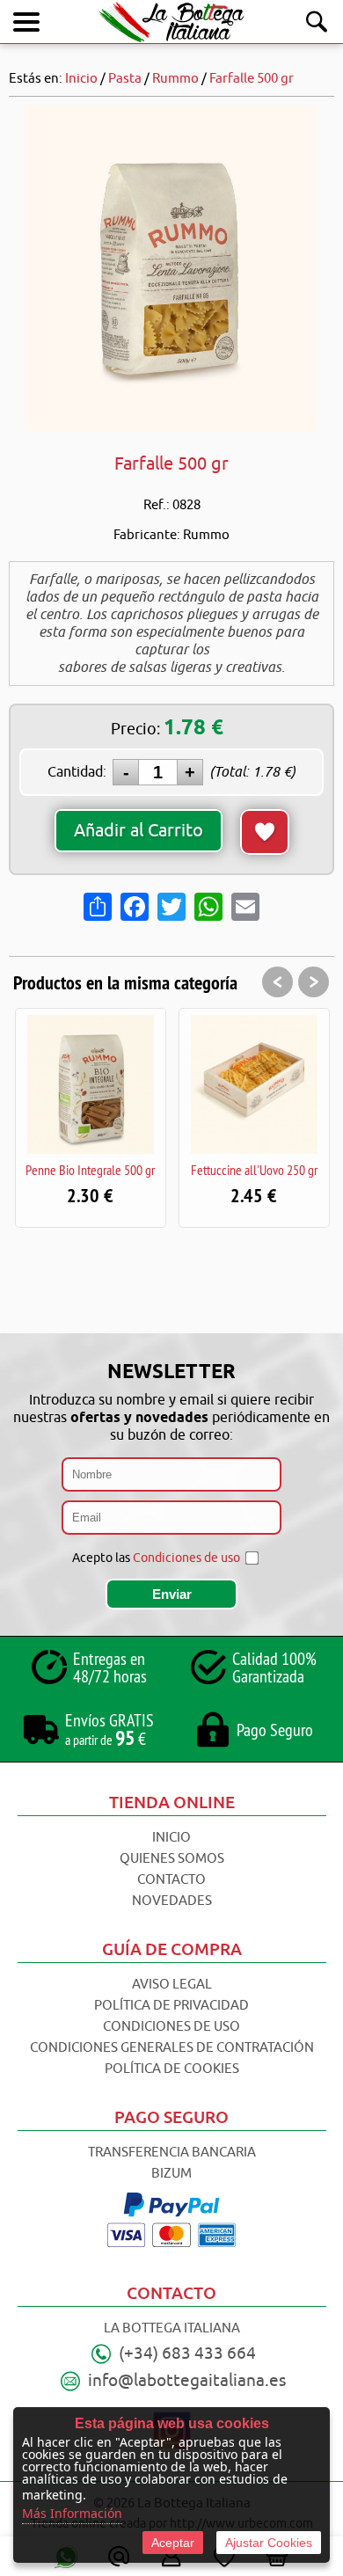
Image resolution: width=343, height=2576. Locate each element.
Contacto (171, 1880)
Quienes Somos (172, 1859)
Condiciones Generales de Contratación (172, 2048)
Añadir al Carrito (139, 831)
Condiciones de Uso (171, 2027)
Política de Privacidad (171, 2006)
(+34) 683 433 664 (187, 2353)
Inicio (171, 1838)
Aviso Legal (172, 1985)
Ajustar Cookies (269, 2543)
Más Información (72, 2513)
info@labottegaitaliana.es (187, 2381)
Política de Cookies (172, 2069)
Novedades (172, 1901)
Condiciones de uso (186, 1558)
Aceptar (173, 2543)
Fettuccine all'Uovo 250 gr (154, 1170)
